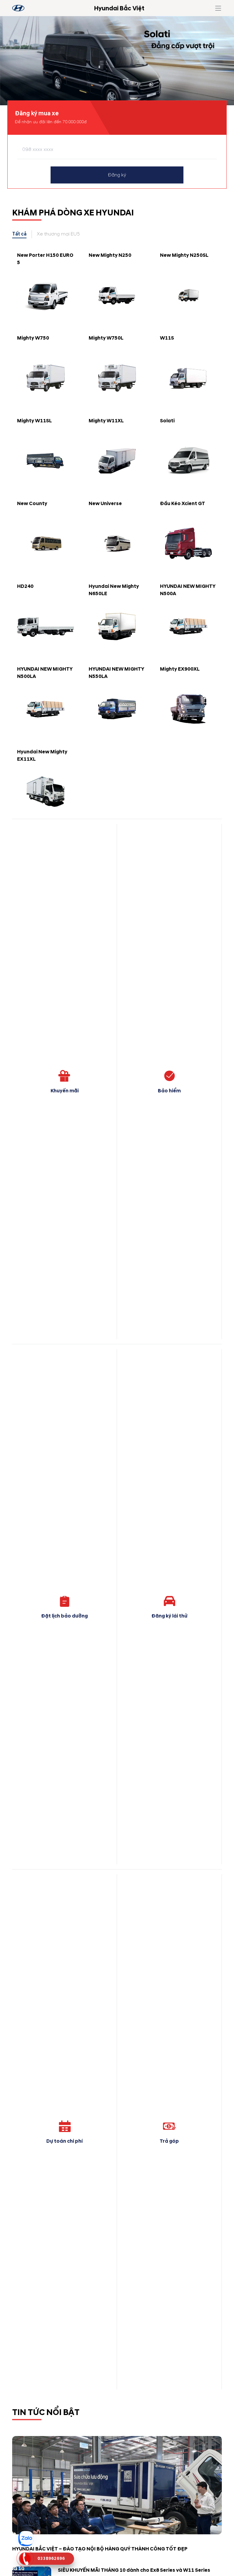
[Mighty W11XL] (117, 461)
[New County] (46, 544)
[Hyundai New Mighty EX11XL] (46, 792)
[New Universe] (117, 544)
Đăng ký (117, 175)
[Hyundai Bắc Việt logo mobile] (18, 8)
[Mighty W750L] (117, 378)
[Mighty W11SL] (46, 461)
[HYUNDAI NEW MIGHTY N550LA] (117, 709)
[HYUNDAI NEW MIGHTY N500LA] (46, 709)
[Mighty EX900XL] (188, 709)
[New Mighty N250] (117, 295)
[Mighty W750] (46, 378)
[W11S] (188, 378)
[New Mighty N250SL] (188, 295)
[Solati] (188, 461)
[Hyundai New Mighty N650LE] (117, 627)
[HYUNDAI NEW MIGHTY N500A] (188, 627)
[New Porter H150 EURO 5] (46, 295)
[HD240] (46, 627)
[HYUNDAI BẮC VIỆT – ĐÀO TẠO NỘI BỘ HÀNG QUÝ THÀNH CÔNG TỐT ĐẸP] (117, 2485)
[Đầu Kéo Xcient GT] (188, 544)
